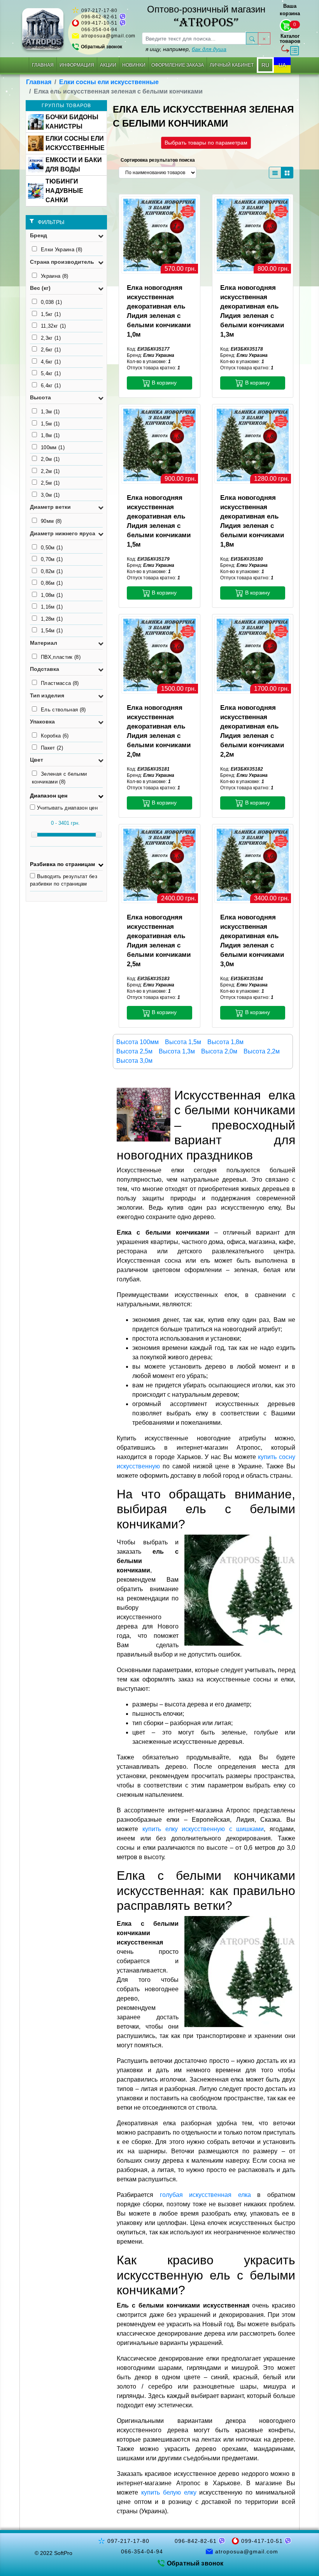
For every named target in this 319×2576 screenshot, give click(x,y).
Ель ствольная (63, 710)
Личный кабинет (232, 65)
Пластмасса (60, 683)
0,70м (52, 559)
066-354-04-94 (99, 30)
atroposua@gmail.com (108, 36)
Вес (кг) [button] (40, 288)
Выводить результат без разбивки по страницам (64, 880)
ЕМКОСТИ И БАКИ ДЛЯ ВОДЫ (74, 165)
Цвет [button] (37, 760)
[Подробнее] (159, 234)
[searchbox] (194, 38)
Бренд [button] (39, 235)
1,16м (52, 607)
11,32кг (53, 326)
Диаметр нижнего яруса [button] (63, 533)
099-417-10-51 (99, 23)
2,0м (50, 459)
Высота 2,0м (219, 1051)
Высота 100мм (138, 1042)
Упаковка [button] (42, 722)
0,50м (52, 548)
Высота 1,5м (183, 1042)
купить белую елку (169, 2492)
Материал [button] (44, 643)
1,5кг (51, 314)
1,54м (52, 631)
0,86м (52, 583)
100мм (53, 447)
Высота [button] (40, 397)
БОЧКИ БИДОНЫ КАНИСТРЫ (72, 122)
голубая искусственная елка (205, 2195)
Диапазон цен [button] (49, 796)
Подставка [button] (45, 669)
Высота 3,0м (134, 1061)
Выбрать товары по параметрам (206, 143)
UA (282, 65)
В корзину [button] (163, 383)
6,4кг (51, 386)
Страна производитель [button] (62, 262)
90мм (51, 521)
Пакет (52, 748)
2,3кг (51, 338)
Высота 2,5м (134, 1051)
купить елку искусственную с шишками (203, 1829)
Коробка (55, 736)
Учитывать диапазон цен (67, 808)
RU (265, 65)
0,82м (52, 571)
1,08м (52, 595)
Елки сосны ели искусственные (109, 82)
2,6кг (51, 350)
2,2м (50, 471)
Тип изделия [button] (47, 695)
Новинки (134, 65)
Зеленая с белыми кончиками (59, 778)
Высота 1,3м (177, 1051)
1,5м (50, 424)
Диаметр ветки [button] (50, 507)
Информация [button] (77, 65)
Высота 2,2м (262, 1051)
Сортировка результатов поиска (158, 160)
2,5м (50, 483)
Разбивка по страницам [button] (62, 864)
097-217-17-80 (99, 11)
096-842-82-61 (99, 17)
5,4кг (51, 373)
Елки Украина (61, 250)
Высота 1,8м (225, 1042)
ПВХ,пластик (61, 657)
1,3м (50, 412)
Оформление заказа (178, 65)
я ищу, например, (186, 49)
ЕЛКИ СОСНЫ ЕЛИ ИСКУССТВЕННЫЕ (75, 143)
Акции (108, 65)
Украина (55, 276)
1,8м (50, 435)
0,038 (51, 302)
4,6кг (51, 362)
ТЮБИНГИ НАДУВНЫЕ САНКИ (64, 191)
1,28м (52, 619)
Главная (43, 65)
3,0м (50, 495)
